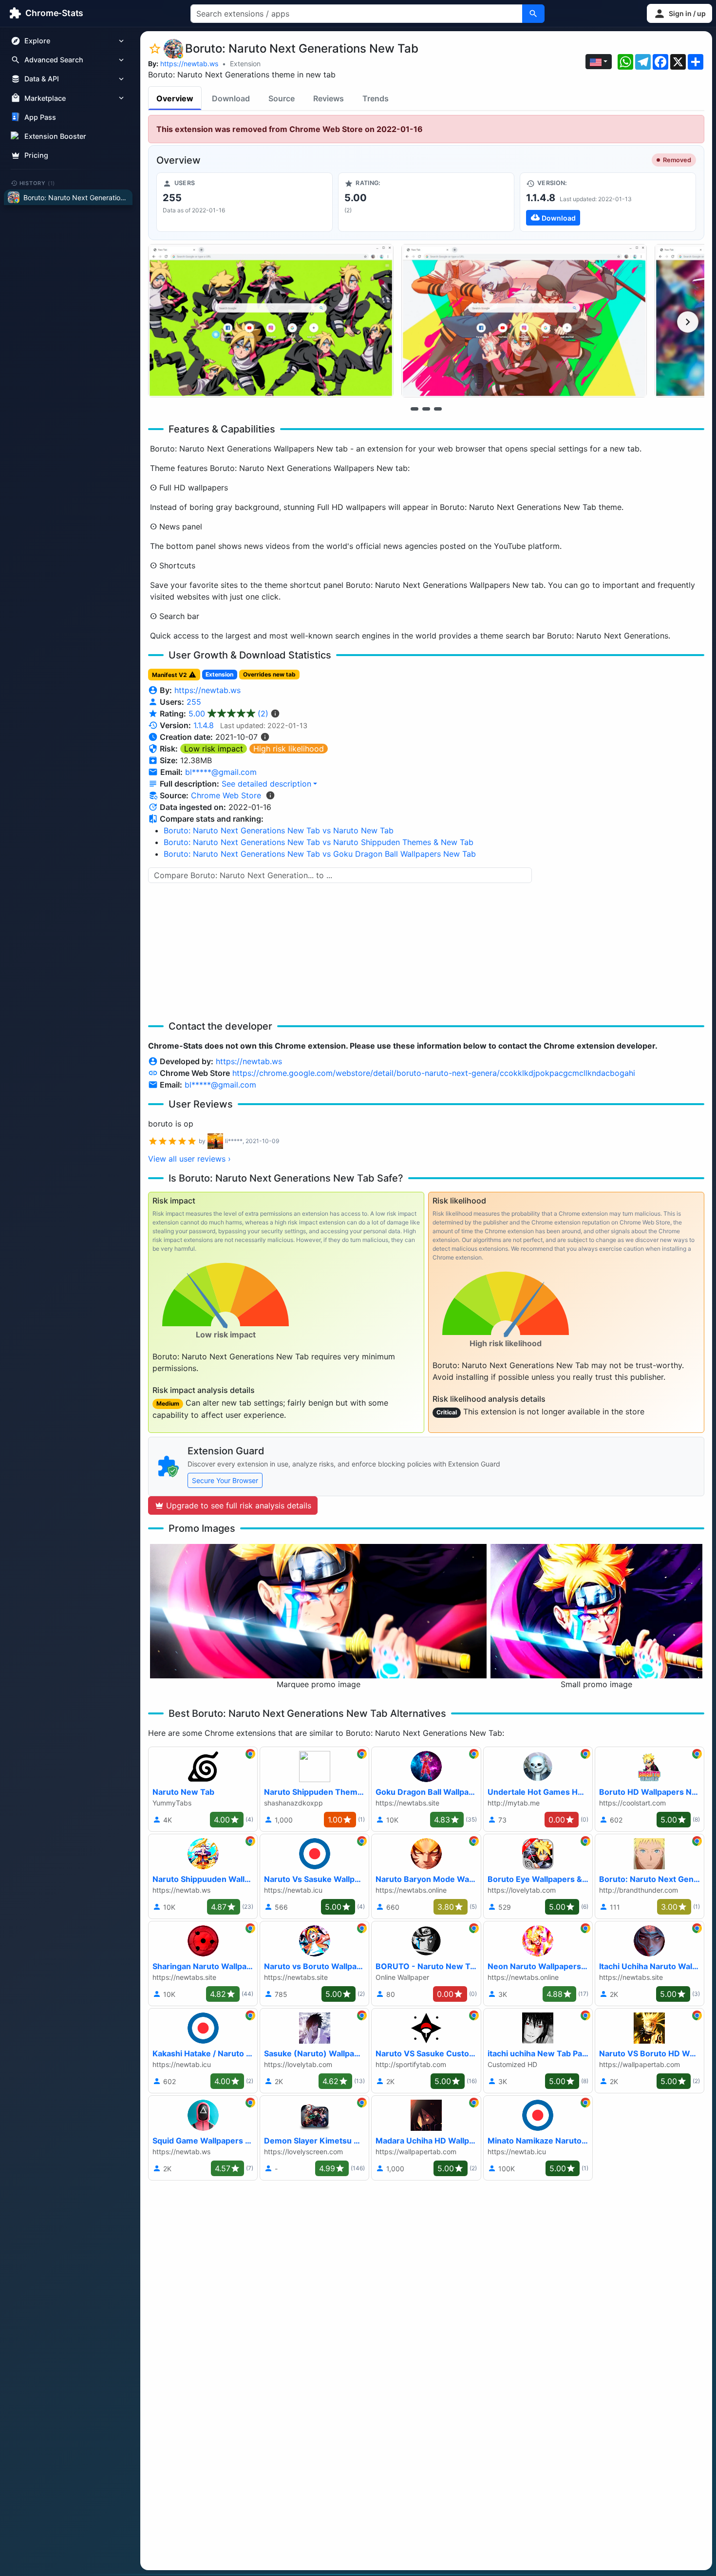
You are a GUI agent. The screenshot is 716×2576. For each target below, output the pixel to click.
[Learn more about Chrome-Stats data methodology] (270, 795)
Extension (245, 64)
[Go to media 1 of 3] (415, 409)
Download (231, 98)
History (38, 183)
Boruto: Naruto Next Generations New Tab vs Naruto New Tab (279, 830)
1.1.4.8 (204, 725)
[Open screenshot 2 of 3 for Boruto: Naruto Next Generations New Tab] (524, 321)
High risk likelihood (289, 749)
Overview (175, 98)
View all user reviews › (189, 1159)
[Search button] (533, 14)
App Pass (40, 117)
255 (194, 702)
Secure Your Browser (225, 1480)
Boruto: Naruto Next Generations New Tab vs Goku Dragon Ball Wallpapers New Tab (320, 854)
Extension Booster (55, 136)
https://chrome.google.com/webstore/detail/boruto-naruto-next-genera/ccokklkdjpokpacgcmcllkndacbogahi (434, 1073)
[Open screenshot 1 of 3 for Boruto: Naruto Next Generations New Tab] (271, 321)
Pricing (36, 155)
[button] (679, 13)
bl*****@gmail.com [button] (221, 772)
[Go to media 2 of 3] (426, 409)
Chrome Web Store (226, 795)
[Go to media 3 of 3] (438, 409)
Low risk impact (214, 749)
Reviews (329, 98)
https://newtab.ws (189, 64)
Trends (376, 98)
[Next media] (688, 322)
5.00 (228, 714)
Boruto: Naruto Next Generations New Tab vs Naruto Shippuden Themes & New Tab (319, 842)
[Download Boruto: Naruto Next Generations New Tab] (608, 202)
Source (282, 98)
